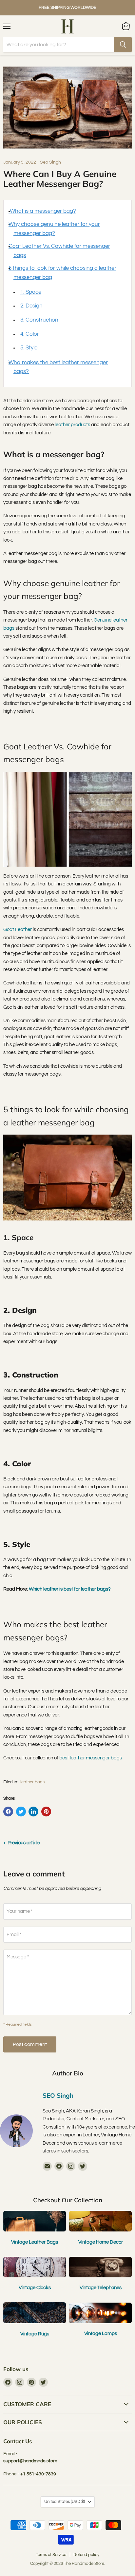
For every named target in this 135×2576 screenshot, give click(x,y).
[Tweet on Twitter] (21, 1812)
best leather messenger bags (91, 1758)
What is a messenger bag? (42, 211)
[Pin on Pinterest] (46, 1812)
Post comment (30, 2044)
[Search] (123, 45)
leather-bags (32, 1782)
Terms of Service (51, 2555)
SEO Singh (58, 2095)
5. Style (29, 348)
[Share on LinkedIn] (33, 1812)
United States (65, 2502)
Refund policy (86, 2555)
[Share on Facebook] (8, 1812)
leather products (72, 425)
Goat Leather (18, 930)
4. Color (30, 334)
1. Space (31, 292)
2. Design (31, 306)
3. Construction (39, 320)
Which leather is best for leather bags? (70, 1589)
